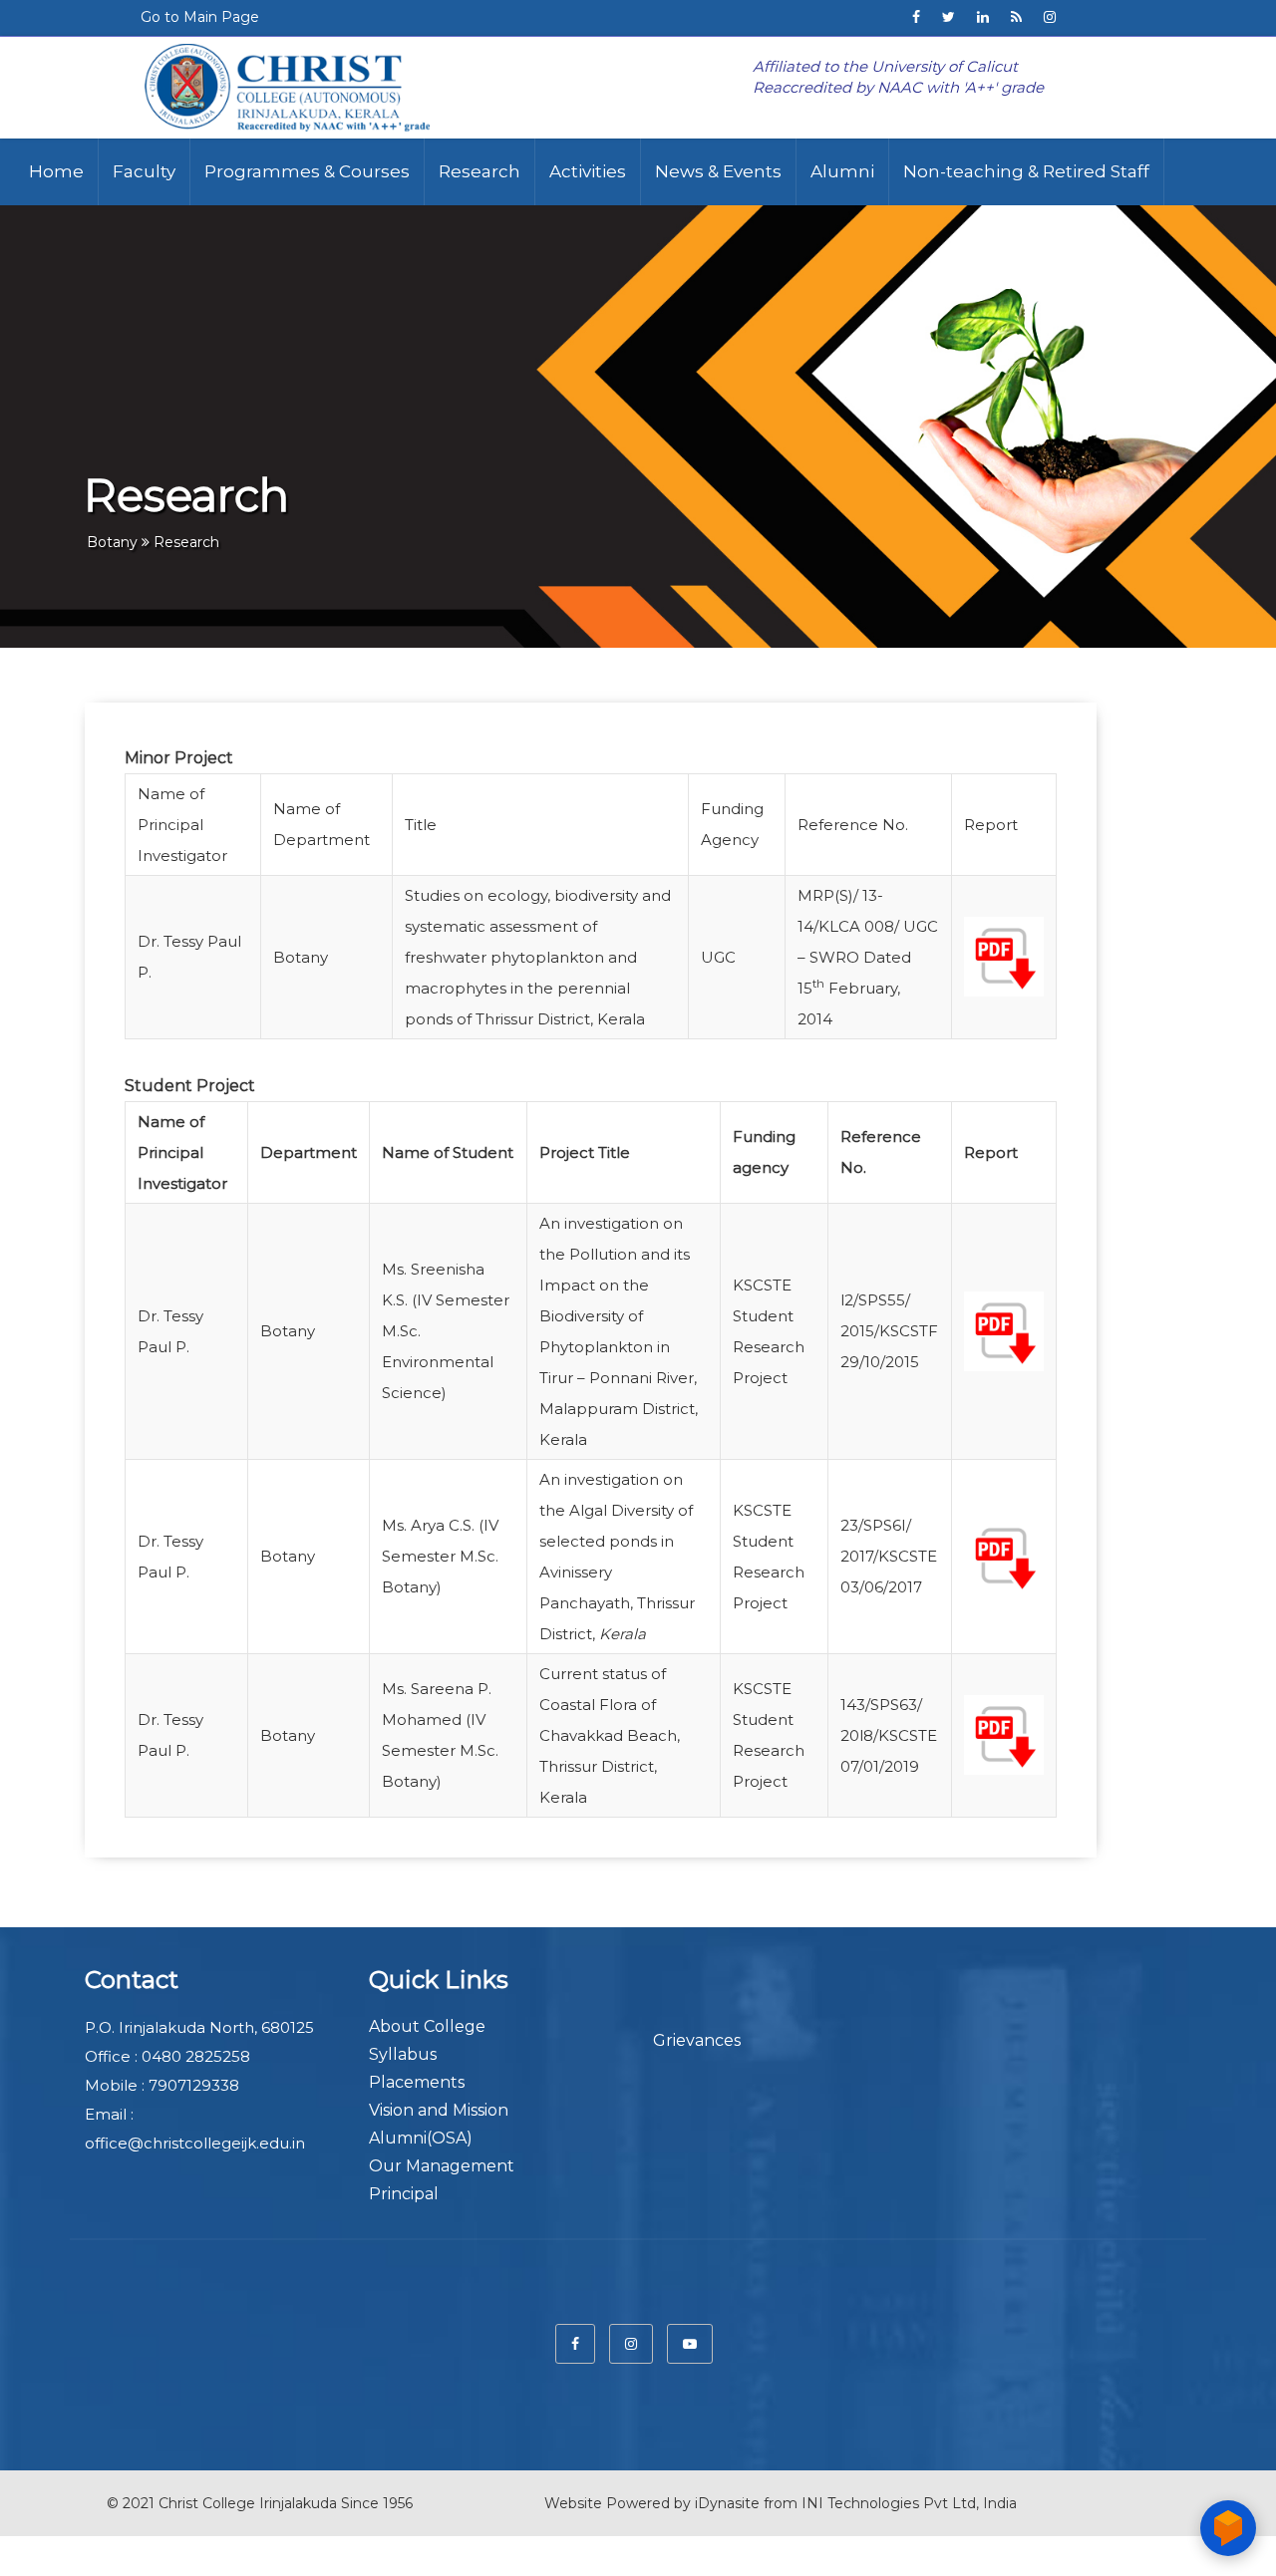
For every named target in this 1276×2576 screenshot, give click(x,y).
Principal (404, 2194)
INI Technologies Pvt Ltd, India (909, 2503)
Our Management (442, 2166)
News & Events (718, 171)
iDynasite (727, 2503)
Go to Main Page (200, 17)
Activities (588, 171)
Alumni (842, 171)
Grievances (697, 2040)
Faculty (144, 171)
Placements (417, 2082)
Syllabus (403, 2054)
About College (427, 2026)
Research (479, 171)
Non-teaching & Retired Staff (1026, 171)
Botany (112, 542)
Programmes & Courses (307, 171)
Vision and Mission (439, 2110)
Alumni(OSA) (421, 2138)
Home (56, 171)
